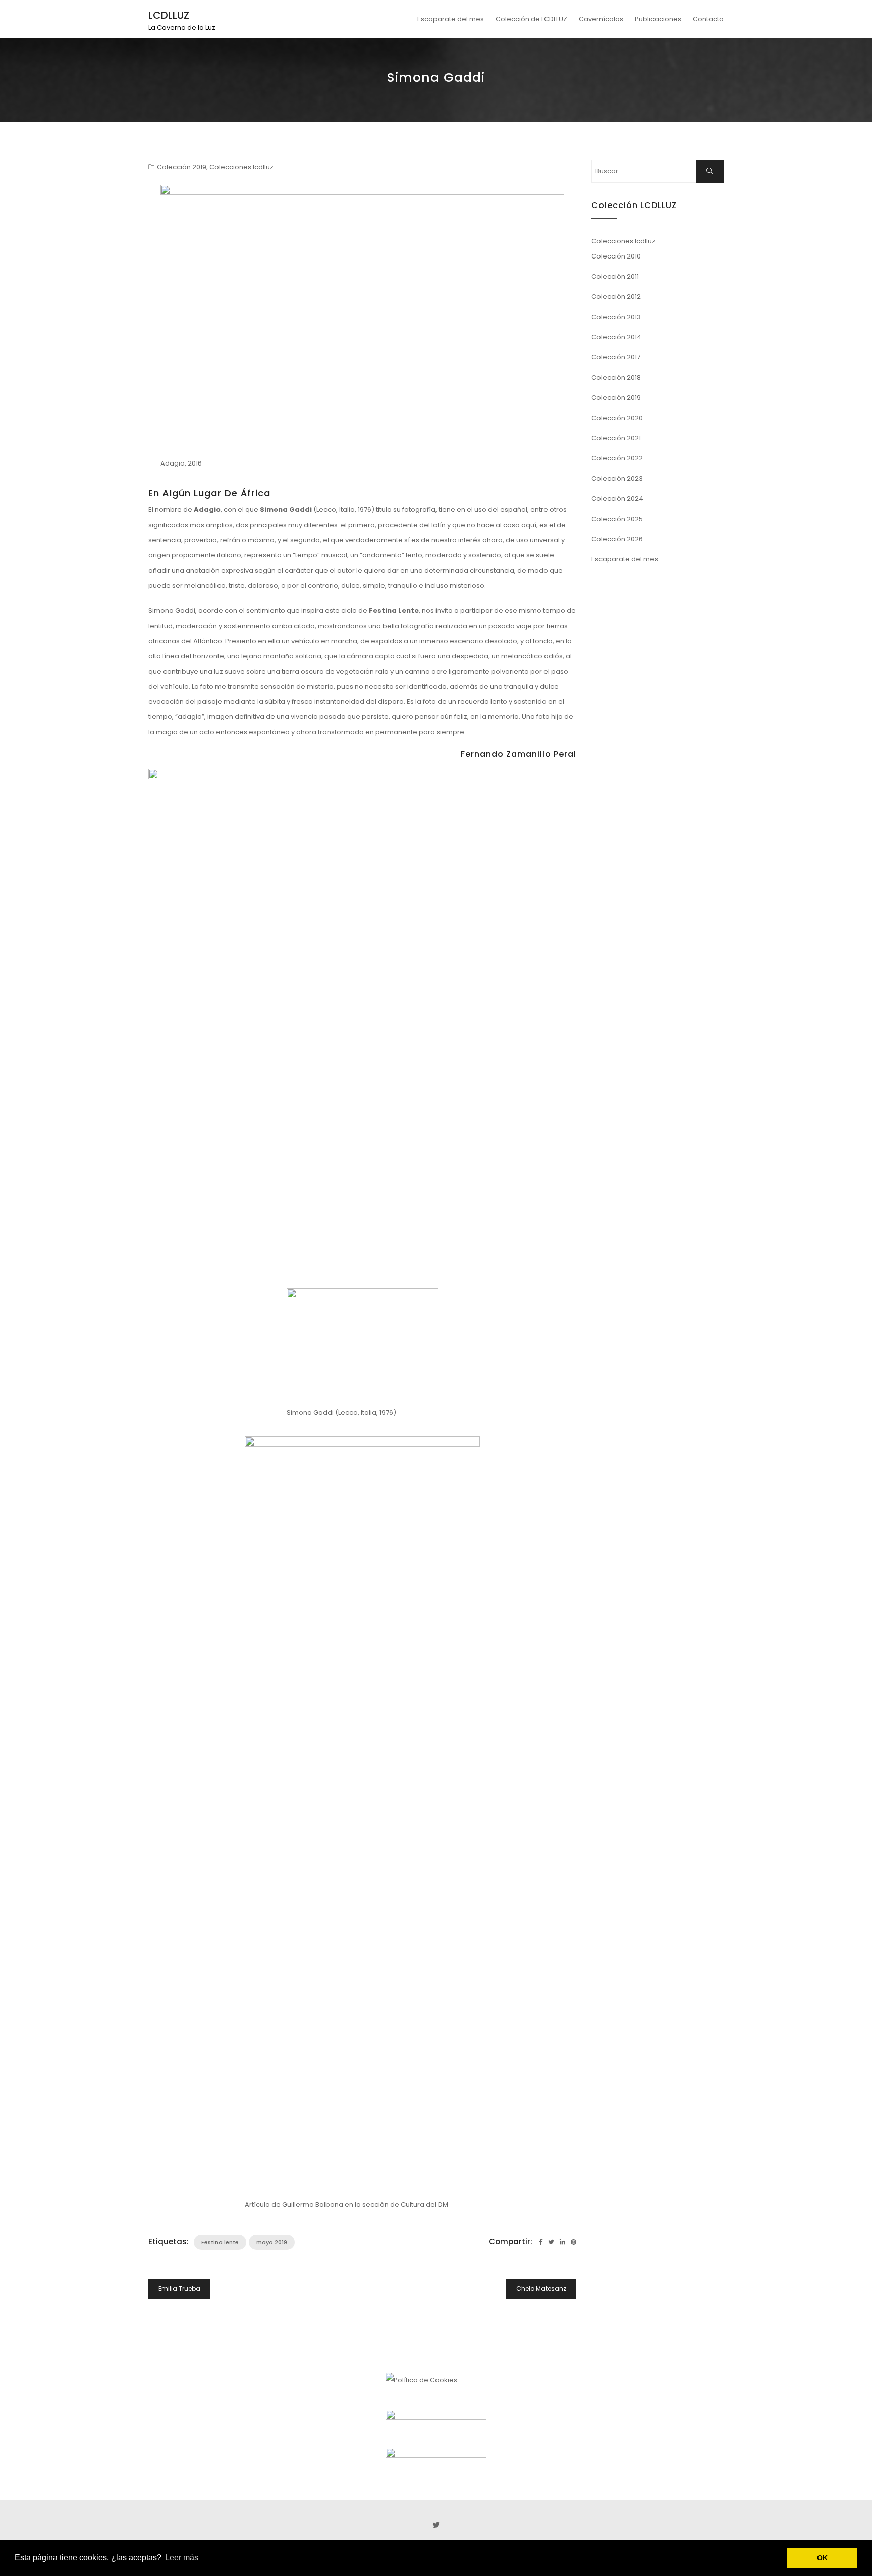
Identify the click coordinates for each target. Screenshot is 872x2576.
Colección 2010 (616, 256)
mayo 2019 (272, 2242)
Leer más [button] (182, 2558)
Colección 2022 (617, 458)
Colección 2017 (616, 357)
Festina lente (220, 2242)
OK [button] (822, 2558)
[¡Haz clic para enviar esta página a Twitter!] (551, 2242)
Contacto (708, 19)
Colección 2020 (617, 418)
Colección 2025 (617, 519)
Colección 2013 (616, 317)
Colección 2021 (616, 438)
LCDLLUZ (169, 15)
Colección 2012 (616, 297)
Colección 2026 (617, 539)
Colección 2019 (182, 167)
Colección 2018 (616, 377)
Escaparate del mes (451, 19)
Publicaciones (658, 19)
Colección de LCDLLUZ (531, 19)
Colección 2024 (617, 499)
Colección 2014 (616, 337)
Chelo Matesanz (541, 2288)
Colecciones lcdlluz (241, 167)
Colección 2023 (617, 478)
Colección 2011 (615, 276)
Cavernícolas (601, 19)
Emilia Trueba (179, 2288)
